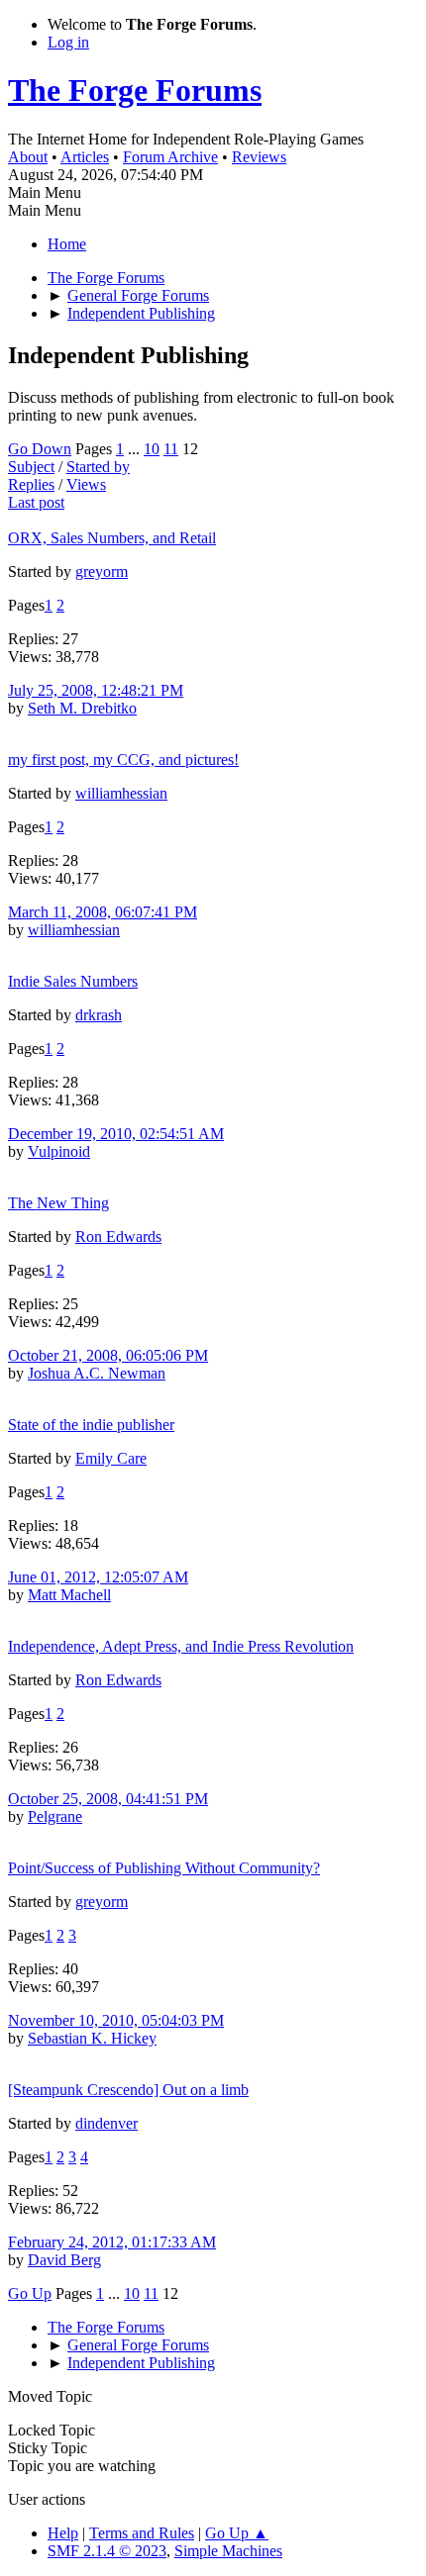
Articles (85, 157)
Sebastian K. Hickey (92, 2038)
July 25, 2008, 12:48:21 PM (96, 690)
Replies (31, 484)
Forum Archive (170, 157)
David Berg (64, 2260)
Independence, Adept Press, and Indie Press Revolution (181, 1646)
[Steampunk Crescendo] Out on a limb (128, 2090)
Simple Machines (228, 2551)
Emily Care (111, 1458)
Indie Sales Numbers (73, 981)
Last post (36, 502)
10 (152, 449)
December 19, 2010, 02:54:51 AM (116, 1134)
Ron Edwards (118, 1237)
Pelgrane (55, 1816)
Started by (98, 467)
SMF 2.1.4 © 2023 (107, 2551)
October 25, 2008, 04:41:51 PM (108, 1799)
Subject (31, 467)
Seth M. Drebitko (82, 708)
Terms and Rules (142, 2533)
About (28, 157)
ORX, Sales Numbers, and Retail (112, 538)
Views (86, 484)
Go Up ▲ (237, 2533)
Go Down (40, 449)
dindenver (106, 2123)
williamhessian (121, 793)
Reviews (259, 157)
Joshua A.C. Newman (97, 1373)
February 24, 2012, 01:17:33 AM (112, 2242)
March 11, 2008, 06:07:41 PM (103, 912)
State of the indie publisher (91, 1425)
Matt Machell (69, 1595)
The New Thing (58, 1203)
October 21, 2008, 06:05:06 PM (108, 1355)
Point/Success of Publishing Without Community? (164, 1868)
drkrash (99, 1015)
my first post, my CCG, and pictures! (123, 760)
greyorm (102, 572)
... (136, 449)
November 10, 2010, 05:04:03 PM (116, 2020)
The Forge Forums (135, 90)
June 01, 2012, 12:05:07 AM (98, 1577)
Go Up (30, 2293)
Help (63, 2533)
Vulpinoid (59, 1151)
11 (171, 449)
